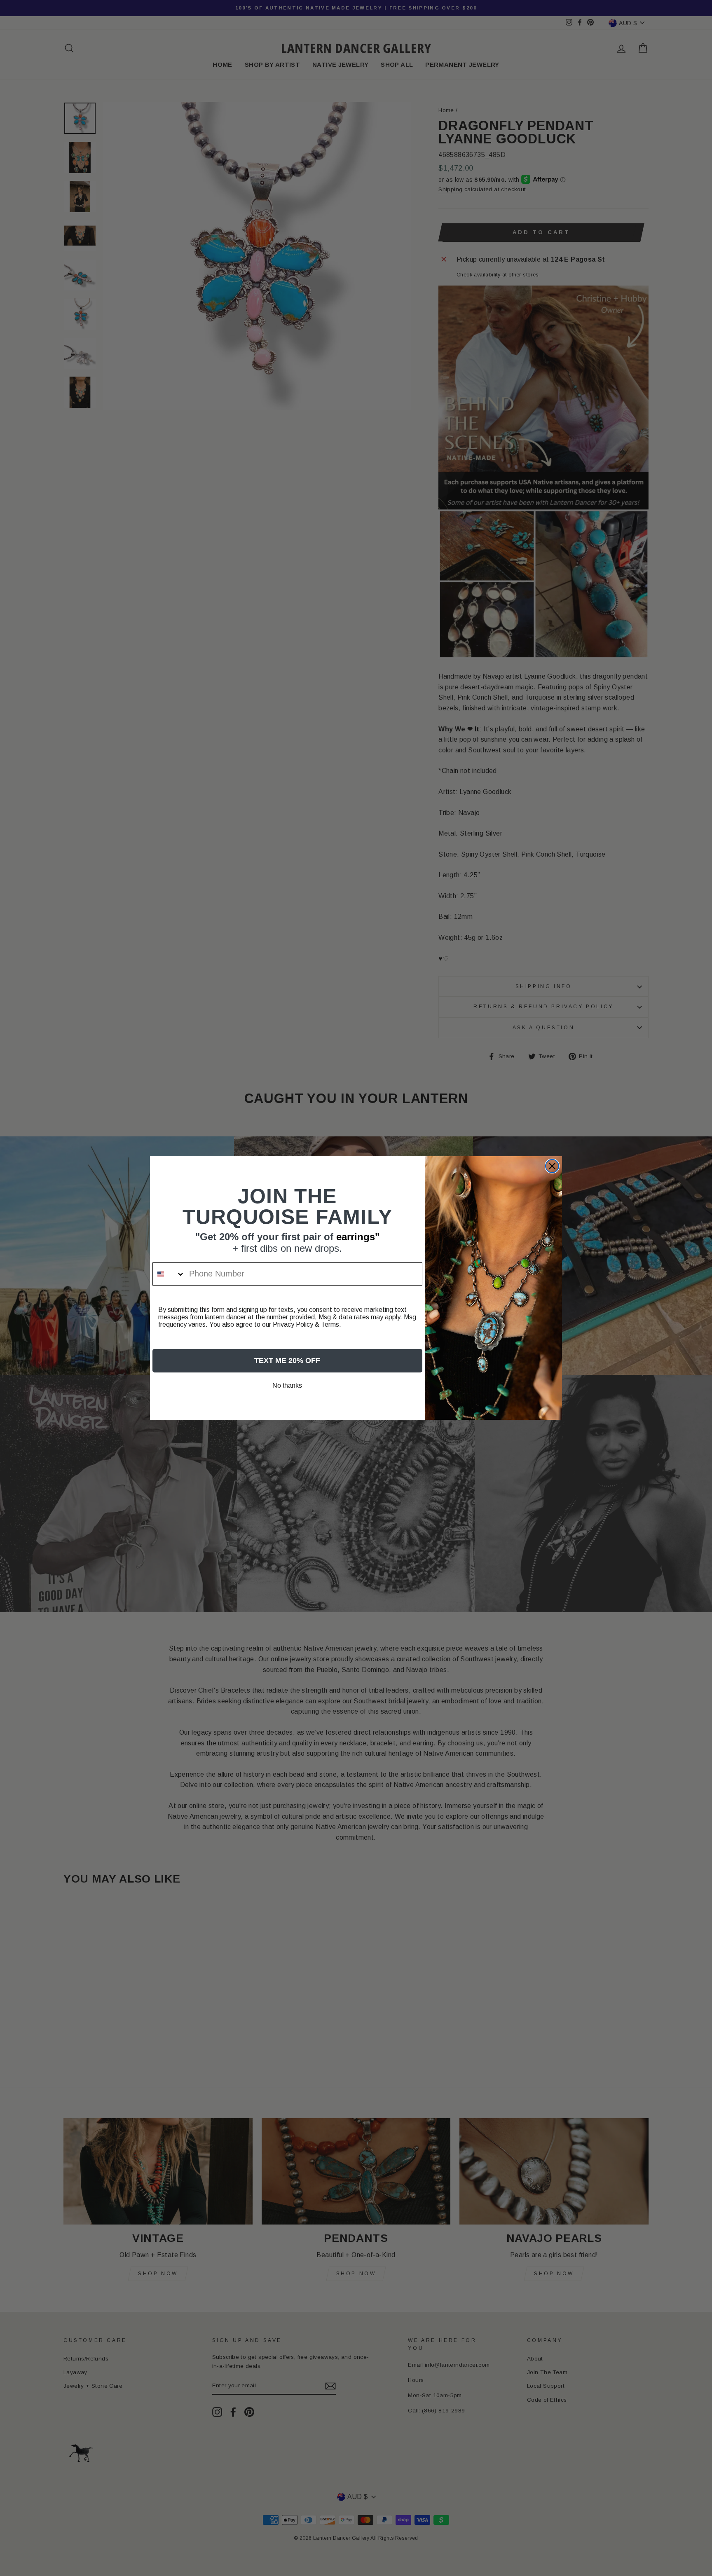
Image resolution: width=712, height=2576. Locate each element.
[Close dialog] (552, 1166)
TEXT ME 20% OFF (287, 1361)
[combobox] (169, 1274)
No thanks (287, 1385)
